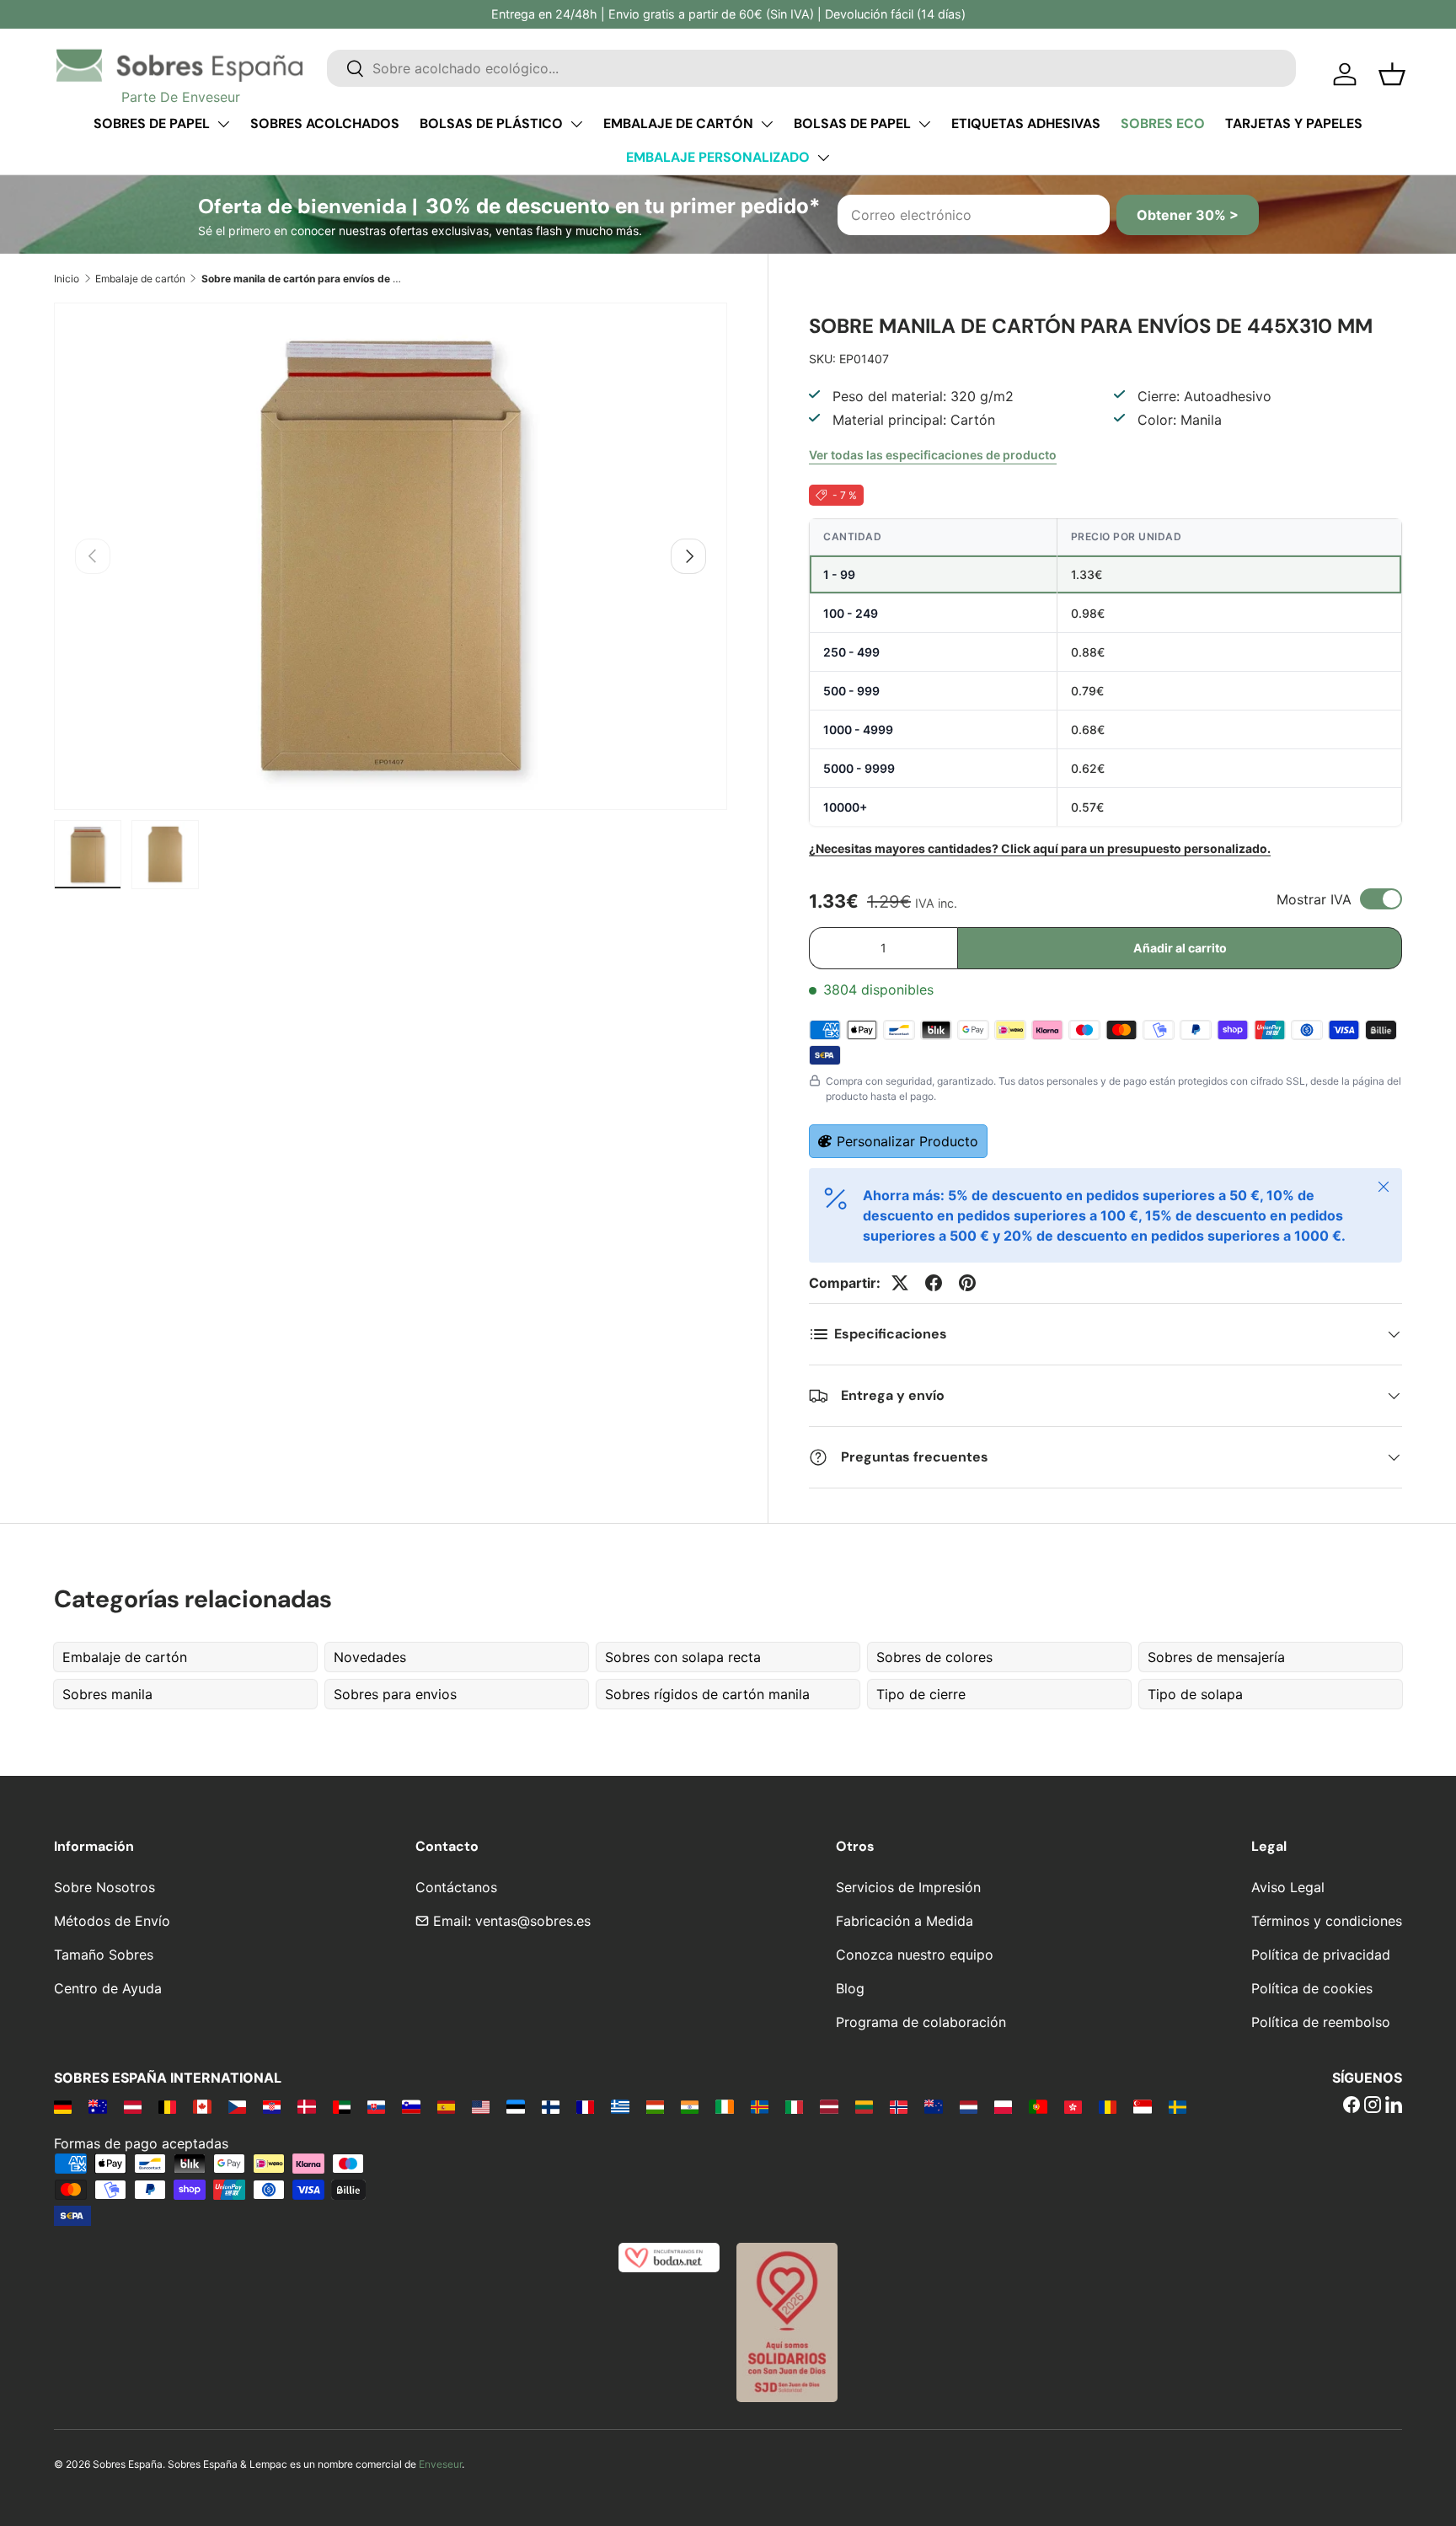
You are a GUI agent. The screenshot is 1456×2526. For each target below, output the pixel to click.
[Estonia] (515, 2106)
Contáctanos (456, 1887)
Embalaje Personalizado (718, 157)
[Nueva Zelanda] (933, 2106)
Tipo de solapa (1195, 1694)
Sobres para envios (395, 1694)
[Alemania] (63, 2106)
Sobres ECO (1163, 123)
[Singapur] (1142, 2106)
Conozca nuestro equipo (915, 1955)
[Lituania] (864, 2106)
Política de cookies (1312, 1988)
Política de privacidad (1321, 1955)
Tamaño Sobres (104, 1955)
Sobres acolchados (325, 123)
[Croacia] (272, 2106)
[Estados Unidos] (481, 2106)
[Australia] (97, 2106)
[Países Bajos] (969, 2106)
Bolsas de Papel (852, 123)
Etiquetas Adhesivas (1026, 123)
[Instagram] (1373, 2106)
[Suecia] (1178, 2106)
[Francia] (585, 2106)
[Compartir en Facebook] (934, 1283)
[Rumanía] (1108, 2106)
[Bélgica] (167, 2106)
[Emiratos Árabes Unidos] (342, 2106)
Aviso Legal (1288, 1887)
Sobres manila (107, 1694)
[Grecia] (620, 2106)
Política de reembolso (1321, 2022)
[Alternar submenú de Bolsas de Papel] (924, 124)
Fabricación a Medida (905, 1921)
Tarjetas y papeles (1294, 123)
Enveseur (440, 2464)
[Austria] (133, 2106)
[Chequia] (237, 2106)
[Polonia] (1003, 2106)
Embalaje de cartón (678, 123)
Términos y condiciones (1327, 1921)
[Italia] (794, 2106)
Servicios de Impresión (908, 1887)
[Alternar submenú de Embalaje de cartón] (767, 124)
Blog (850, 1988)
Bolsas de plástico (491, 123)
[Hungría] (655, 2106)
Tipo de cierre (921, 1694)
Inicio (67, 279)
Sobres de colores (934, 1657)
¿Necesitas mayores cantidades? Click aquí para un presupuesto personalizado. (1040, 848)
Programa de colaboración (921, 2022)
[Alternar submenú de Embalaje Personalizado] (823, 158)
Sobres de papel (152, 123)
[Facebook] (1352, 2106)
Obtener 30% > (1188, 215)
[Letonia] (829, 2106)
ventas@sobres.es (533, 1921)
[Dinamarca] (306, 2106)
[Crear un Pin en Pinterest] (967, 1283)
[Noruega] (899, 2106)
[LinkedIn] (1394, 2106)
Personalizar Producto (907, 1141)
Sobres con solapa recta (683, 1657)
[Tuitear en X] (900, 1283)
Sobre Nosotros (104, 1887)
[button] (1392, 74)
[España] (446, 2106)
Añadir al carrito (1180, 948)
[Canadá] (202, 2106)
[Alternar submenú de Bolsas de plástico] (576, 124)
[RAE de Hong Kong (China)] (1073, 2106)
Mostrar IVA (1314, 899)
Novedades (370, 1657)
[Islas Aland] (760, 2106)
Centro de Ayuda (108, 1988)
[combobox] (811, 68)
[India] (690, 2106)
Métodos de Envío (112, 1921)
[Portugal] (1038, 2106)
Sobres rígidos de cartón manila (707, 1694)
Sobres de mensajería (1216, 1657)
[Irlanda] (724, 2106)
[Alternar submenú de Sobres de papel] (223, 124)
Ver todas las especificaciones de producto (933, 455)
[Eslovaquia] (376, 2106)
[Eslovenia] (411, 2106)
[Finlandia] (551, 2106)
